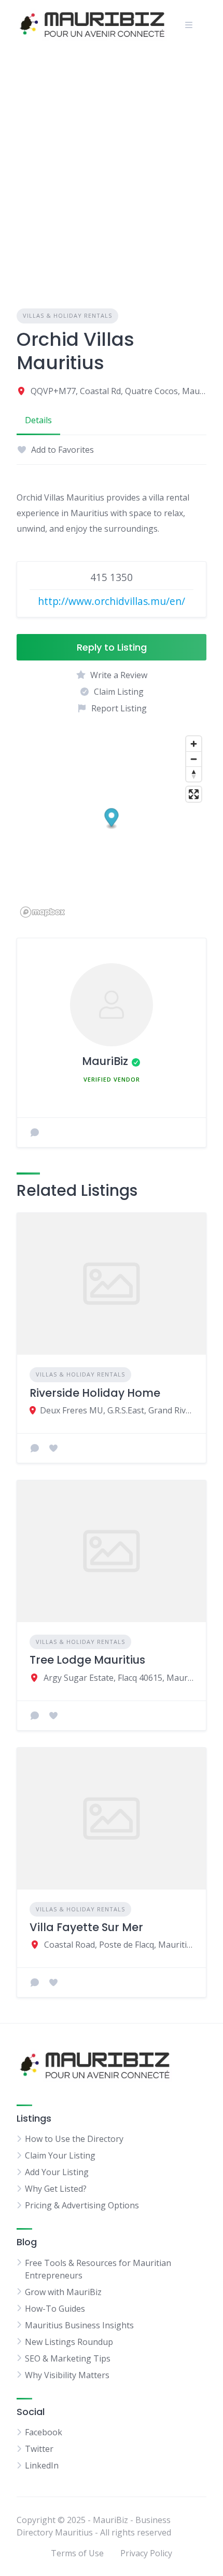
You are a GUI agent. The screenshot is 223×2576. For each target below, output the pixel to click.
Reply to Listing (112, 647)
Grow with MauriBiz (63, 2292)
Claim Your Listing (60, 2155)
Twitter (39, 2449)
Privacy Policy (146, 2553)
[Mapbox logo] (43, 912)
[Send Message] (35, 1132)
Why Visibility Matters (67, 2375)
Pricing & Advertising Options (82, 2205)
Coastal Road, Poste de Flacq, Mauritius (119, 1945)
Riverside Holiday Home (95, 1393)
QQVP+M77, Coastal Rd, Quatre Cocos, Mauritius (119, 391)
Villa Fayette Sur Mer (86, 1927)
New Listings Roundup (69, 2342)
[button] (112, 819)
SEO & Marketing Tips (68, 2358)
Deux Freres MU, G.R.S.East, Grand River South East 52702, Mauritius (117, 1410)
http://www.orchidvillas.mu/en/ (112, 601)
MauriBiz (105, 1061)
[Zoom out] (194, 759)
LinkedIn (42, 2465)
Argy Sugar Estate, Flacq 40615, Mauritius (119, 1678)
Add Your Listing (57, 2172)
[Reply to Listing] (35, 1448)
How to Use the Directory (74, 2139)
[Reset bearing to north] (194, 774)
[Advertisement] (112, 167)
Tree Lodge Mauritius (87, 1660)
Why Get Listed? (56, 2189)
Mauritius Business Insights (79, 2325)
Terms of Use (77, 2553)
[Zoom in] (194, 744)
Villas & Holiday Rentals (67, 315)
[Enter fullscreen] (194, 794)
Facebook (44, 2432)
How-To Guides (55, 2309)
